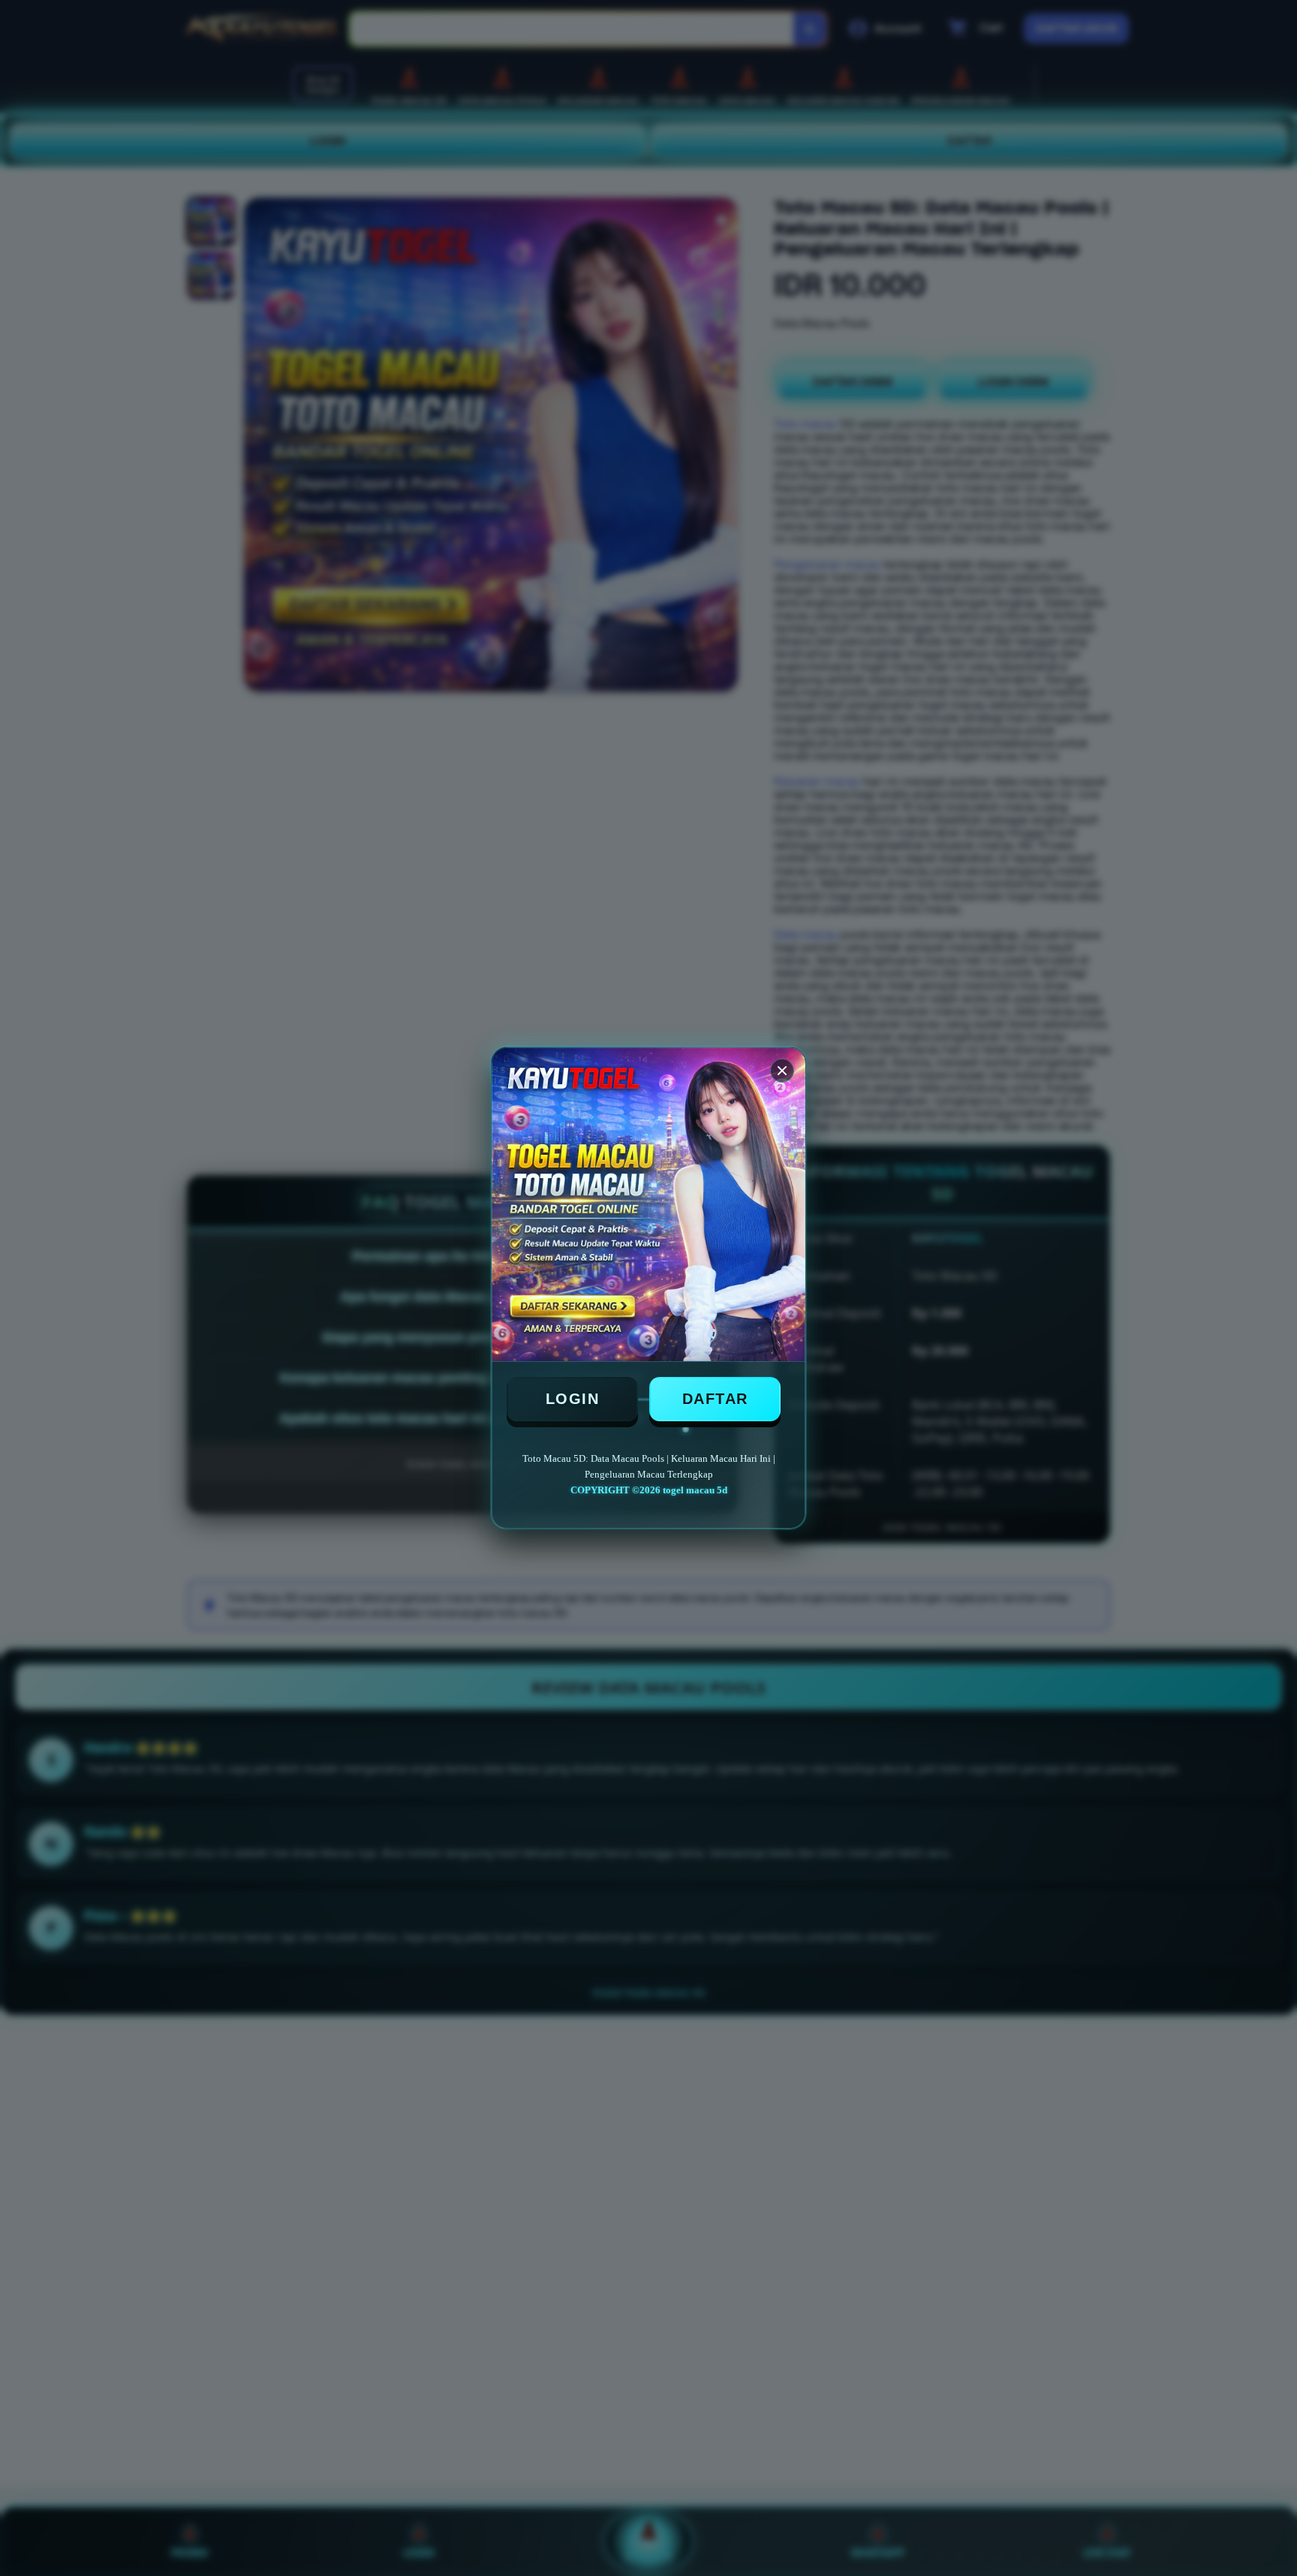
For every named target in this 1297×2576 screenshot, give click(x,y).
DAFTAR (715, 1399)
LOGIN (573, 1399)
